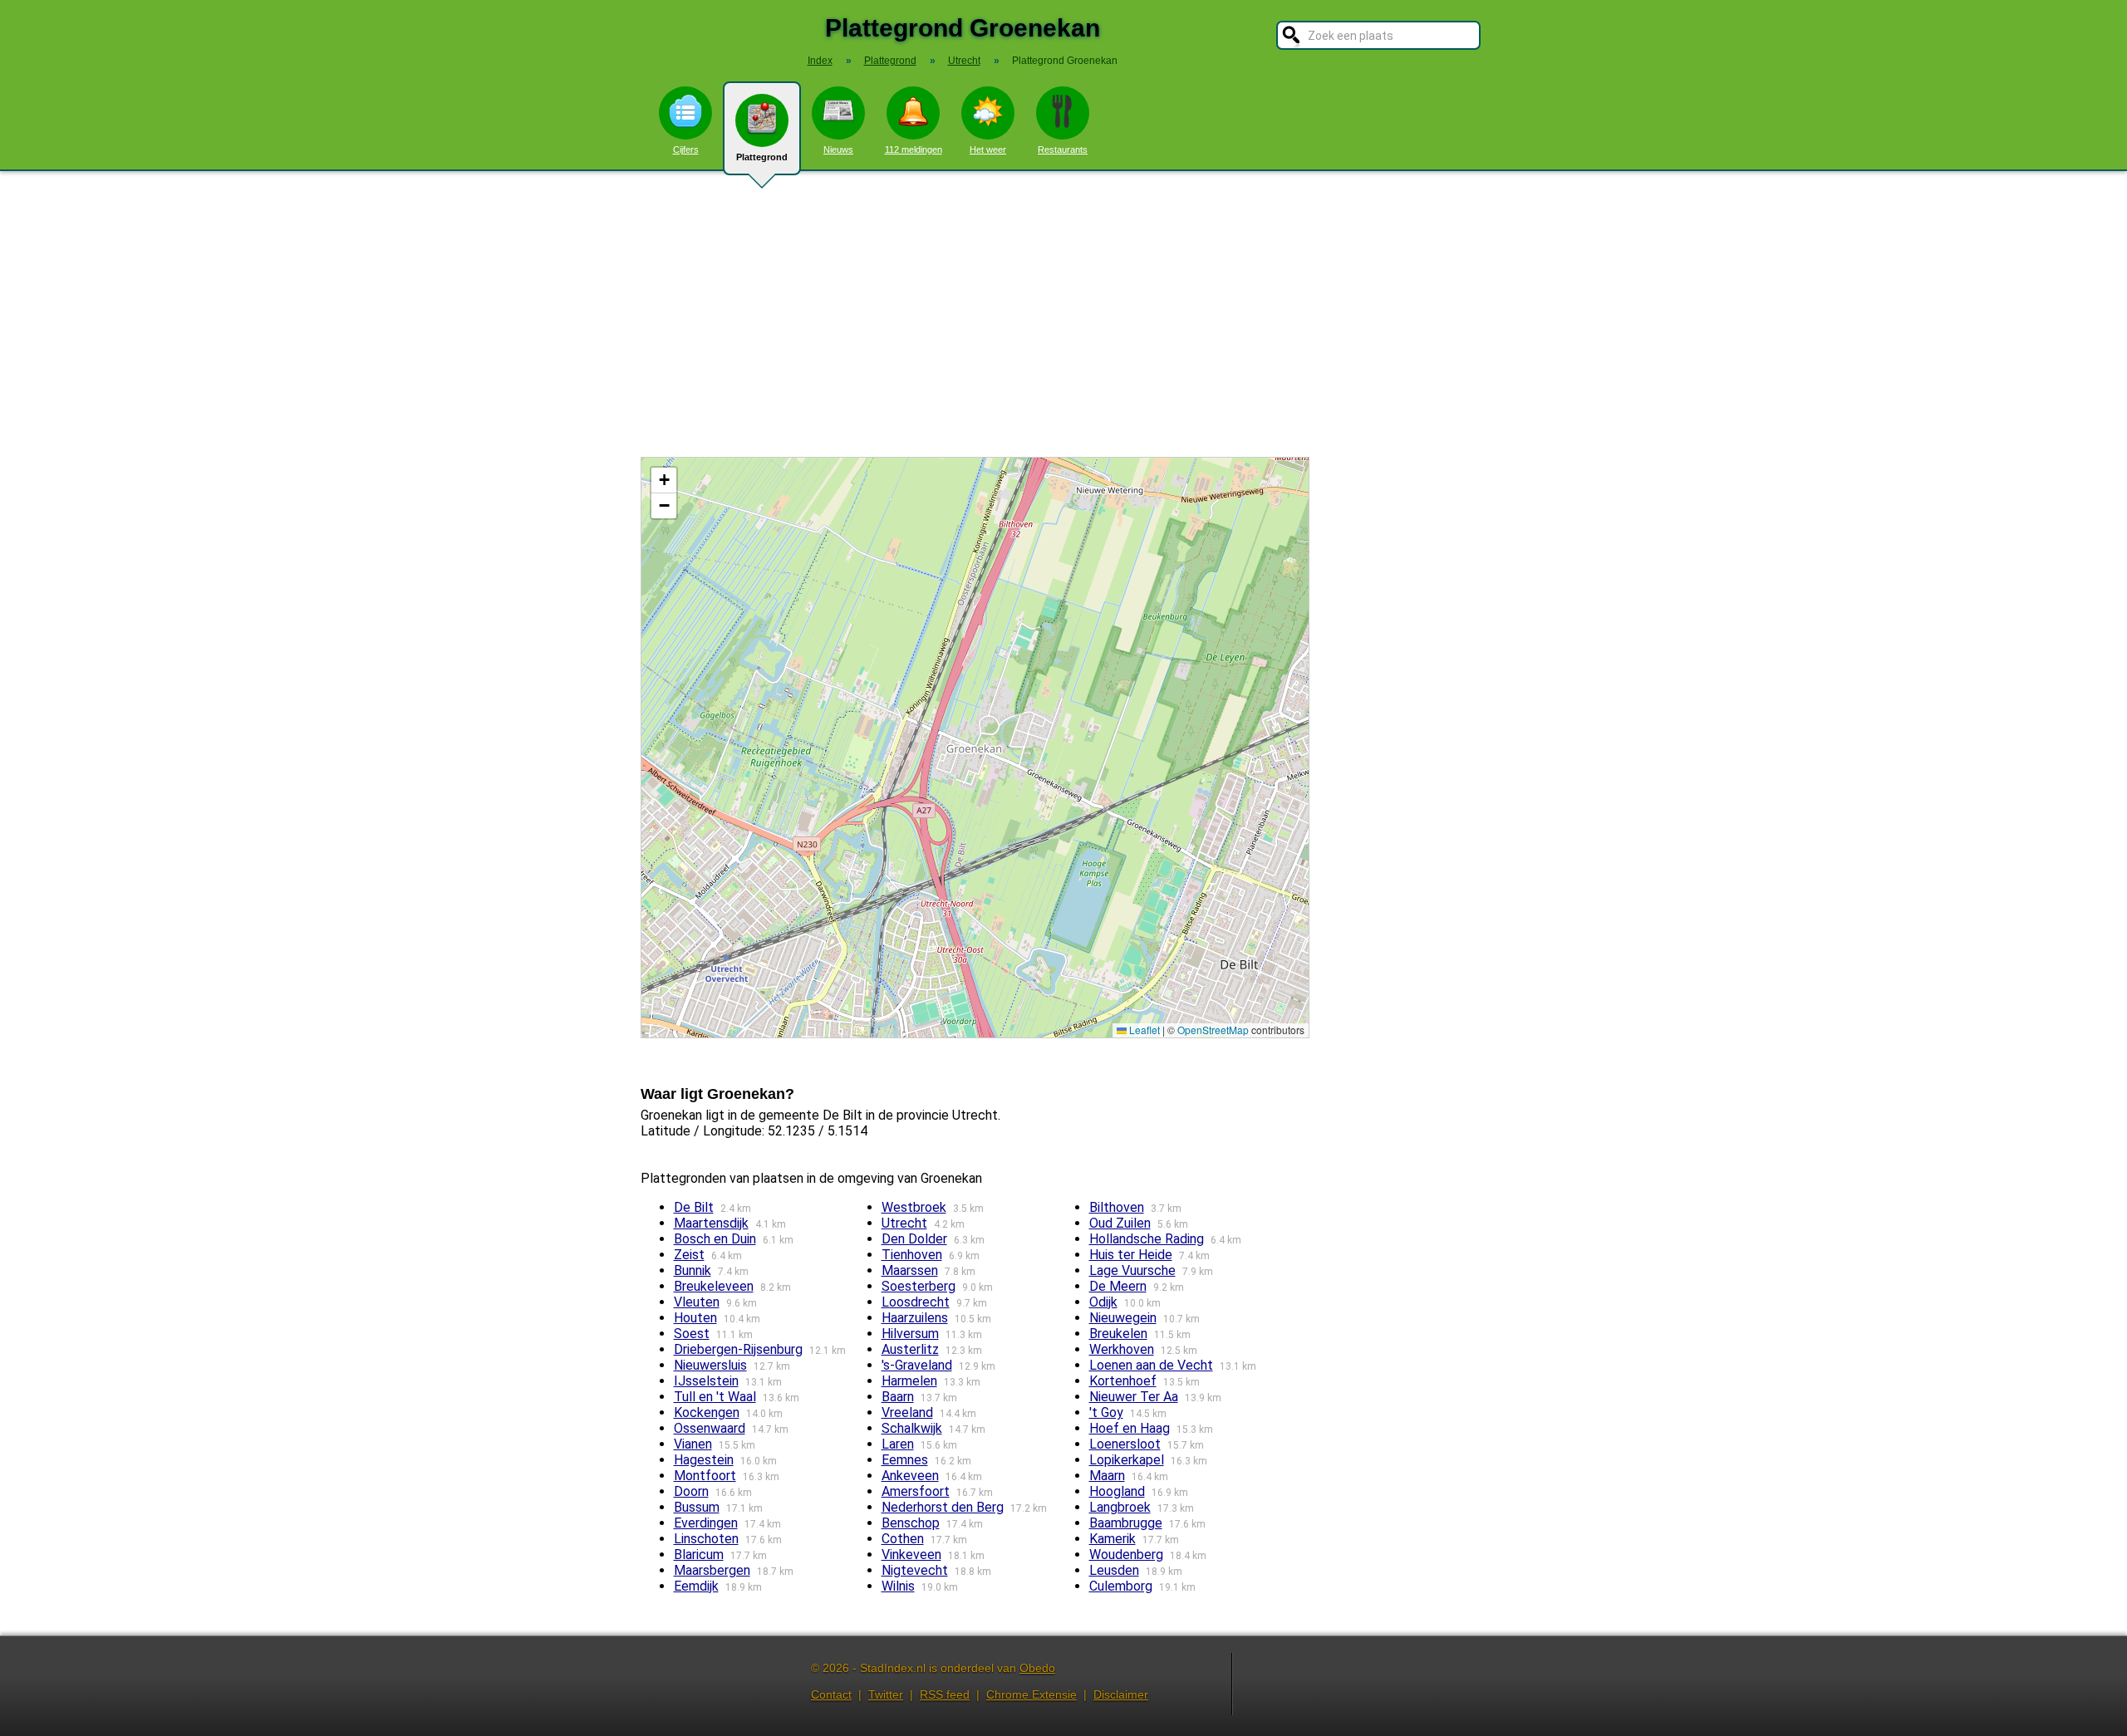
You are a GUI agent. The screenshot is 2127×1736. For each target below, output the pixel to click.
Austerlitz (910, 1349)
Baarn (898, 1397)
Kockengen (707, 1412)
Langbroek (1120, 1507)
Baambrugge (1126, 1523)
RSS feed (945, 1694)
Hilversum (910, 1334)
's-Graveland (917, 1365)
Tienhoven (912, 1255)
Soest (692, 1334)
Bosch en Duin (715, 1239)
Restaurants (1063, 150)
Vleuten (697, 1302)
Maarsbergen (712, 1570)
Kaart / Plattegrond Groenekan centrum (973, 747)
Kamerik (1113, 1539)
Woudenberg (1126, 1555)
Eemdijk (696, 1586)
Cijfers (686, 150)
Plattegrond (762, 157)
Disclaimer (1121, 1694)
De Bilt (694, 1207)
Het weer (988, 150)
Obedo (1037, 1668)
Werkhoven (1122, 1349)
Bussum (697, 1507)
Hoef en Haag (1130, 1428)
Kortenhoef (1123, 1381)
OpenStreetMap (1213, 1030)
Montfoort (705, 1476)
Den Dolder (914, 1239)
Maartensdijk (711, 1223)
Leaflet (1143, 1030)
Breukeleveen (714, 1286)
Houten (695, 1318)
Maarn (1107, 1476)
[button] (664, 481)
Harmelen (909, 1381)
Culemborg (1121, 1586)
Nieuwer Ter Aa (1134, 1397)
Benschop (911, 1523)
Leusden (1114, 1570)
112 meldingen (914, 150)
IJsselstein (706, 1381)
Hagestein (704, 1460)
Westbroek (914, 1207)
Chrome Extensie (1032, 1694)
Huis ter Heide (1131, 1255)
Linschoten (706, 1539)
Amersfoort (916, 1491)
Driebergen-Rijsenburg (738, 1349)
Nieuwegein (1123, 1318)
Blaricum (699, 1555)
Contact (831, 1694)
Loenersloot (1125, 1444)
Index (820, 61)
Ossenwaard (710, 1428)
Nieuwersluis (710, 1365)
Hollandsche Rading (1147, 1239)
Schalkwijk (912, 1428)
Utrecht (904, 1223)
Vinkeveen (911, 1555)
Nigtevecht (915, 1570)
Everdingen (706, 1523)
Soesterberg (919, 1286)
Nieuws (838, 150)
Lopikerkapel (1127, 1460)
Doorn (691, 1491)
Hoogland (1117, 1491)
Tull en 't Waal (715, 1397)
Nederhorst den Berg (943, 1507)
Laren (898, 1444)
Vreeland (907, 1412)
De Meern (1118, 1286)
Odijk (1103, 1302)
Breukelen (1118, 1334)
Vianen (693, 1444)
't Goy (1106, 1412)
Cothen (903, 1539)
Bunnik (693, 1270)
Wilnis (898, 1586)
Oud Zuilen (1120, 1223)
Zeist (689, 1255)
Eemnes (905, 1460)
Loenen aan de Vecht (1151, 1365)
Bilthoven (1117, 1207)
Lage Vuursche (1132, 1270)
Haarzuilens (915, 1318)
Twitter (886, 1694)
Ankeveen (910, 1476)
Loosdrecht (916, 1302)
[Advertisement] (1063, 314)
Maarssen (910, 1270)
